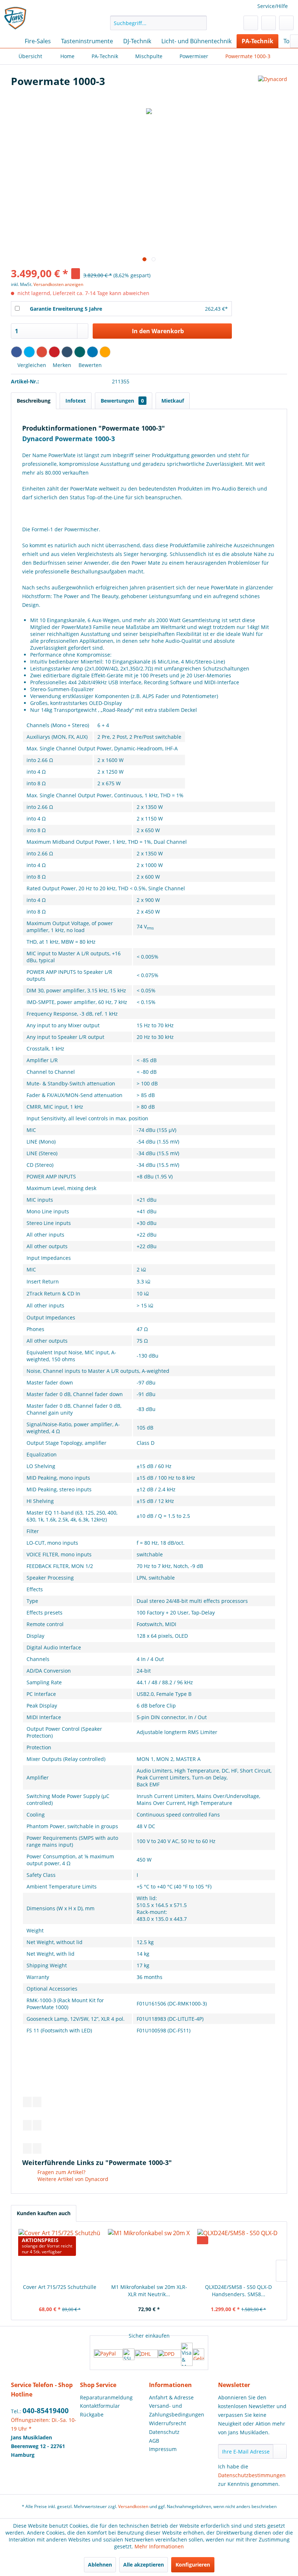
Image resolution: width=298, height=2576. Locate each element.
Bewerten (89, 365)
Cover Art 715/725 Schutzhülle (60, 2287)
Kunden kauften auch (44, 2213)
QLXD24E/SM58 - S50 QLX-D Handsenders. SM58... (238, 2291)
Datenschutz (164, 2432)
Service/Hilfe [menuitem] (273, 6)
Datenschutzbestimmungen (252, 2475)
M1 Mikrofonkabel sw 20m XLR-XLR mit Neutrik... (149, 2291)
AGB (154, 2441)
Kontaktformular (100, 2406)
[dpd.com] (169, 2354)
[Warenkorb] (286, 23)
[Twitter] (29, 352)
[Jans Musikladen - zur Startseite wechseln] (16, 19)
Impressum (163, 2449)
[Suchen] (200, 23)
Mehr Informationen (159, 2546)
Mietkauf (173, 401)
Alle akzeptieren (144, 2565)
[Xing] (80, 352)
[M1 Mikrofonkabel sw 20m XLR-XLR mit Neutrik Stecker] (149, 2254)
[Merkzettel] (251, 23)
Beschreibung (34, 401)
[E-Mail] (105, 352)
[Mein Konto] (269, 23)
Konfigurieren (193, 2565)
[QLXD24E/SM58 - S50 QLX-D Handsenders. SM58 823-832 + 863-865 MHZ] (238, 2254)
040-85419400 (46, 2411)
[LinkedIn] (92, 352)
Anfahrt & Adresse (171, 2397)
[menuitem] (159, 23)
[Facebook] (17, 352)
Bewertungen (122, 401)
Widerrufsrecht (168, 2423)
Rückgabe (92, 2414)
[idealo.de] (198, 2354)
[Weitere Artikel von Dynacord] (273, 88)
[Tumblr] (67, 352)
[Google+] (42, 352)
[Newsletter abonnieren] (280, 2451)
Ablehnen (100, 2565)
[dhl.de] (146, 2354)
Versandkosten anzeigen (58, 284)
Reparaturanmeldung (106, 2397)
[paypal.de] (108, 2354)
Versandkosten (133, 2506)
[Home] (11, 41)
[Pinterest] (54, 352)
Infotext (76, 401)
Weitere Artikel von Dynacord (72, 2179)
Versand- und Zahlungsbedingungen (177, 2410)
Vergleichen (31, 365)
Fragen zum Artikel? (61, 2172)
